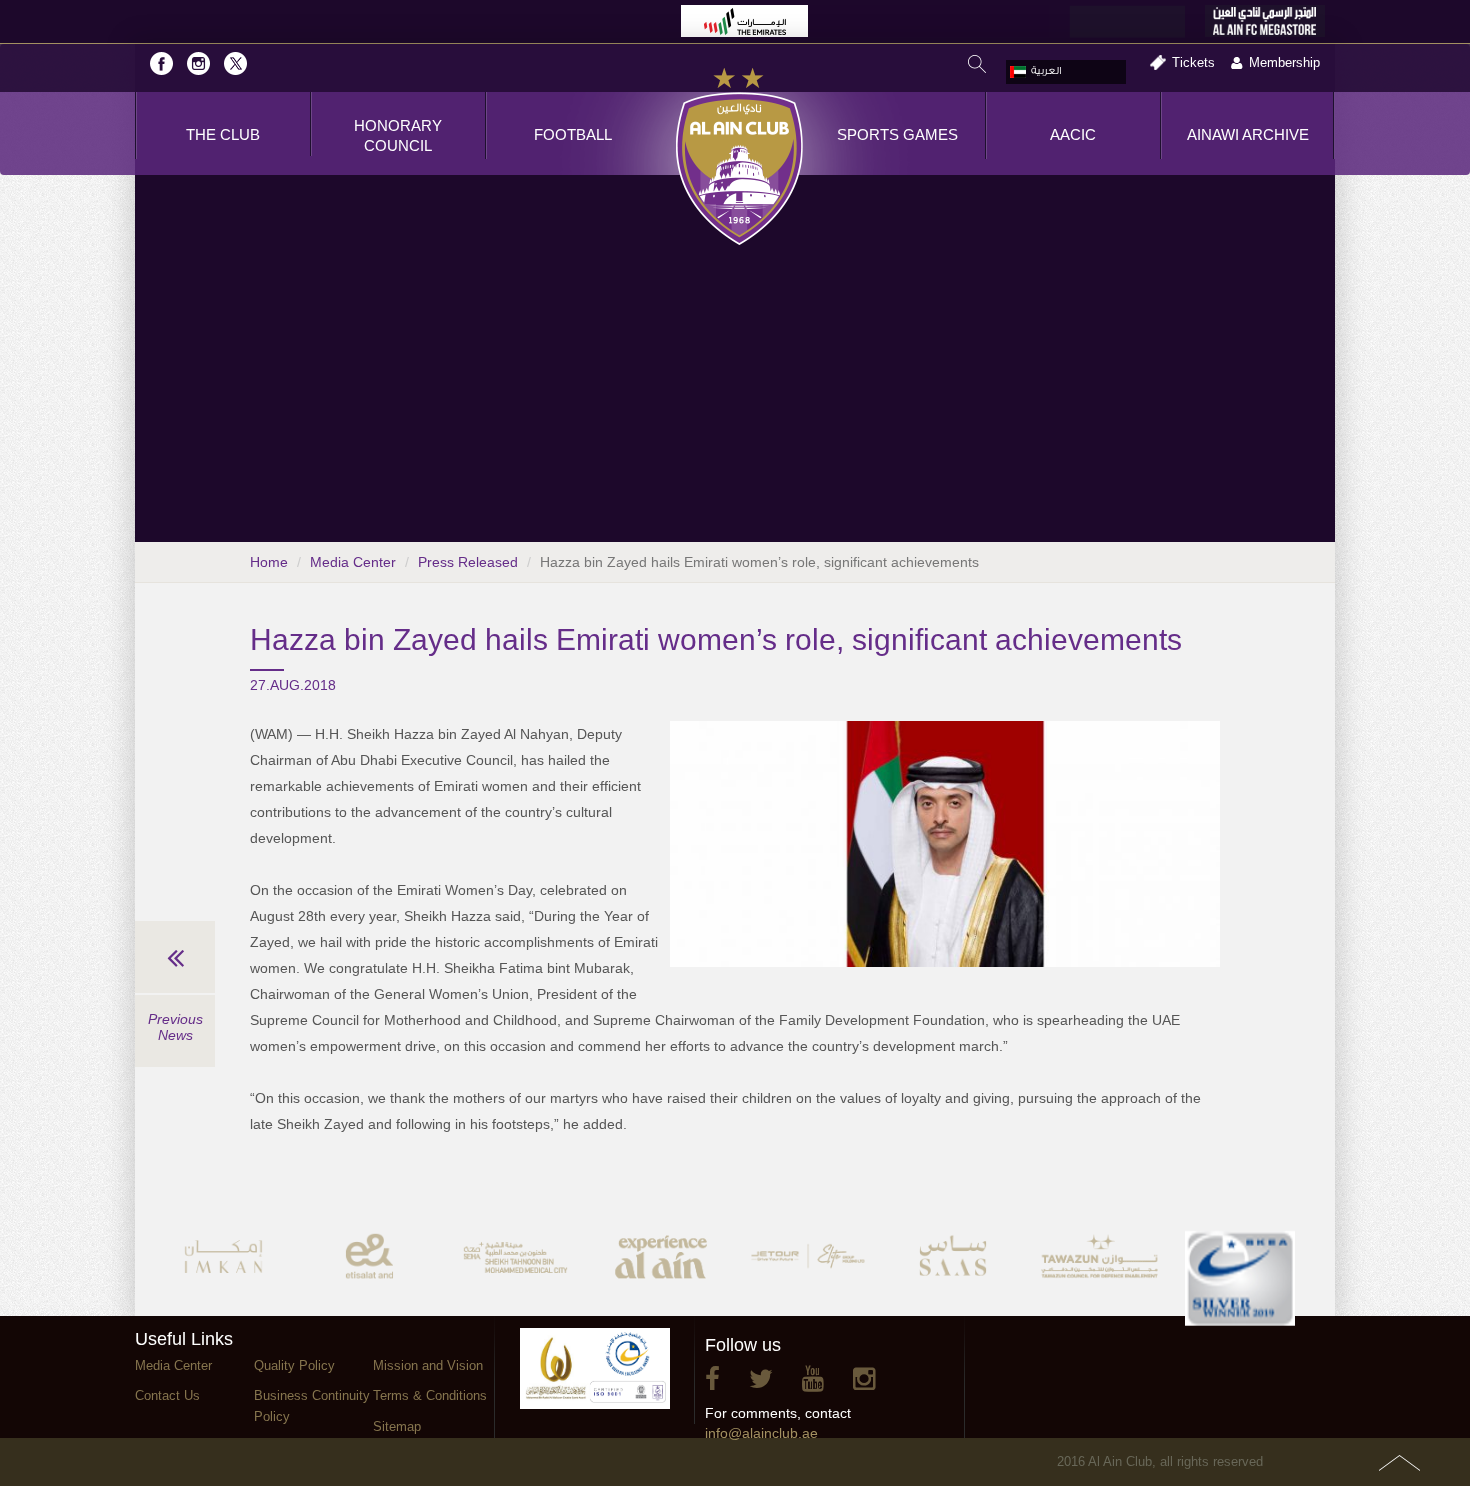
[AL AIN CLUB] (739, 158)
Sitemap (397, 1426)
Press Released (468, 562)
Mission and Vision (428, 1365)
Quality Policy (294, 1365)
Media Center (353, 562)
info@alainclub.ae (761, 1433)
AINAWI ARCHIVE (1248, 134)
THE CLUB (223, 134)
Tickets (1193, 62)
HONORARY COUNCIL (398, 135)
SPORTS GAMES (897, 134)
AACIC (1073, 134)
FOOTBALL (573, 134)
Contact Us (167, 1395)
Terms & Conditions (430, 1395)
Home (269, 562)
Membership (1284, 62)
